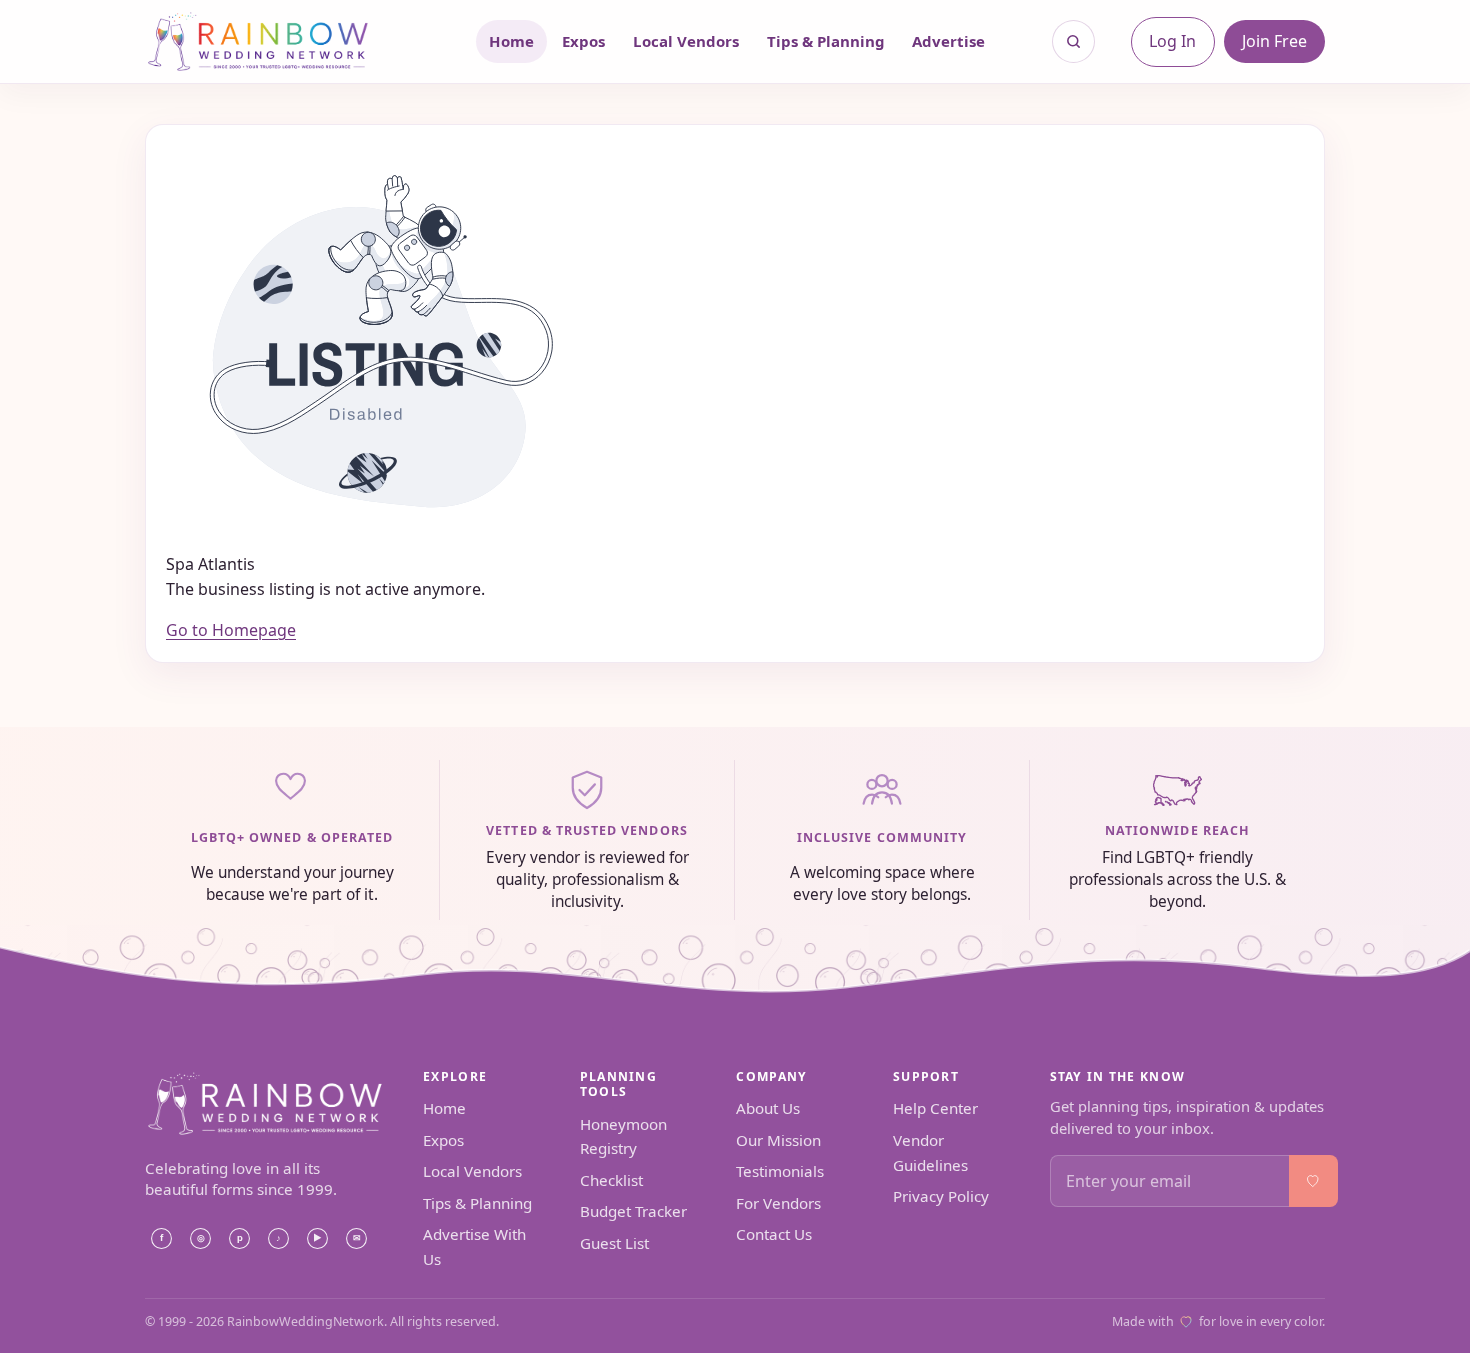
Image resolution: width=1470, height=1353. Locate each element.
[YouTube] (317, 1238)
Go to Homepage (231, 630)
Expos (583, 41)
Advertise (948, 41)
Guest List (614, 1243)
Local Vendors (686, 41)
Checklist (611, 1180)
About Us (768, 1108)
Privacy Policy (941, 1196)
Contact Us (774, 1234)
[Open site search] (1074, 42)
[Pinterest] (239, 1238)
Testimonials (780, 1171)
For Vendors (778, 1203)
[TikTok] (278, 1238)
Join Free (1274, 41)
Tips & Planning (826, 41)
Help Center (935, 1108)
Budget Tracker (633, 1211)
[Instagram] (200, 1238)
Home (511, 41)
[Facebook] (161, 1238)
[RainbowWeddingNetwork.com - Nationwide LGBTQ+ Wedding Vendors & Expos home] (284, 41)
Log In (1172, 41)
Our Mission (778, 1140)
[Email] (356, 1238)
